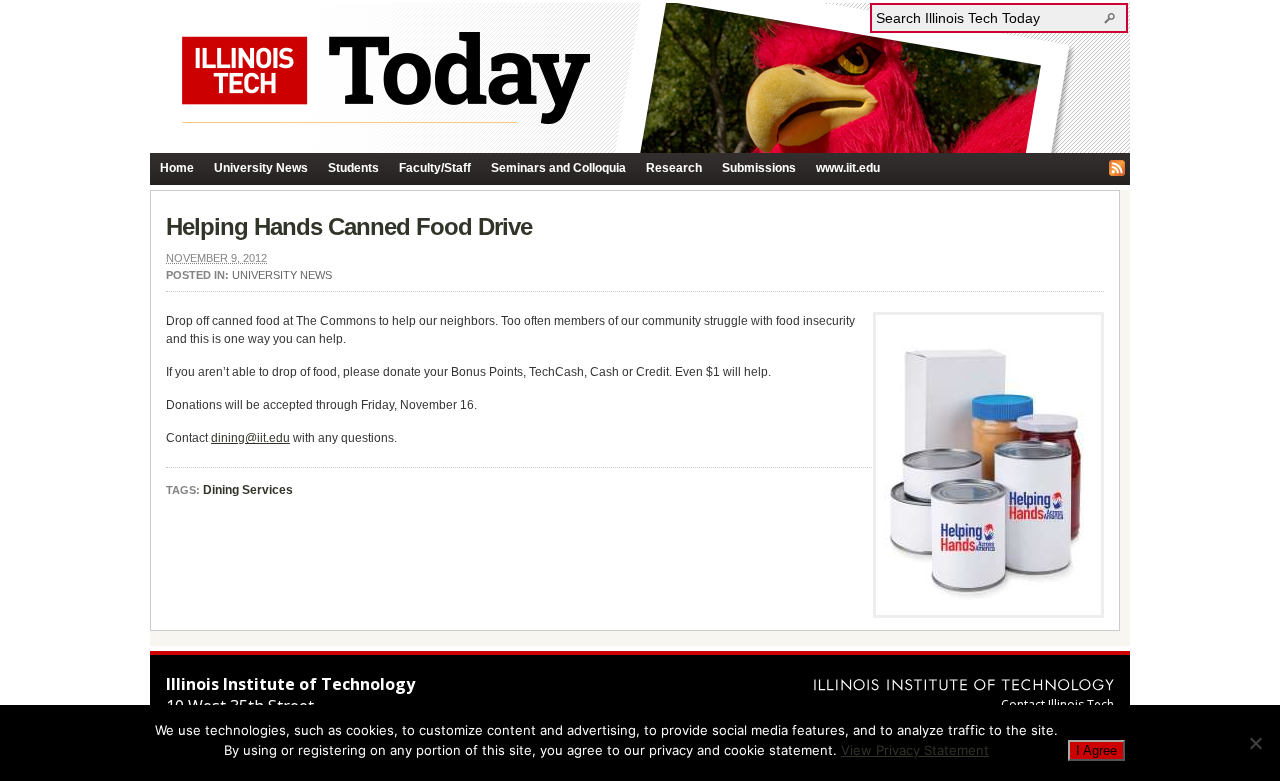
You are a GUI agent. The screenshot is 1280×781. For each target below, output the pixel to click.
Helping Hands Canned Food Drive (349, 226)
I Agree (1096, 750)
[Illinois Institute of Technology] (964, 684)
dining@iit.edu (250, 438)
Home (177, 168)
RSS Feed (1117, 168)
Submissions (759, 168)
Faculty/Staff (435, 168)
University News (261, 168)
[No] (1255, 743)
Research (674, 168)
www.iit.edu (848, 168)
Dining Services (248, 490)
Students (353, 168)
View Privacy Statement (915, 750)
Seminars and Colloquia (558, 168)
